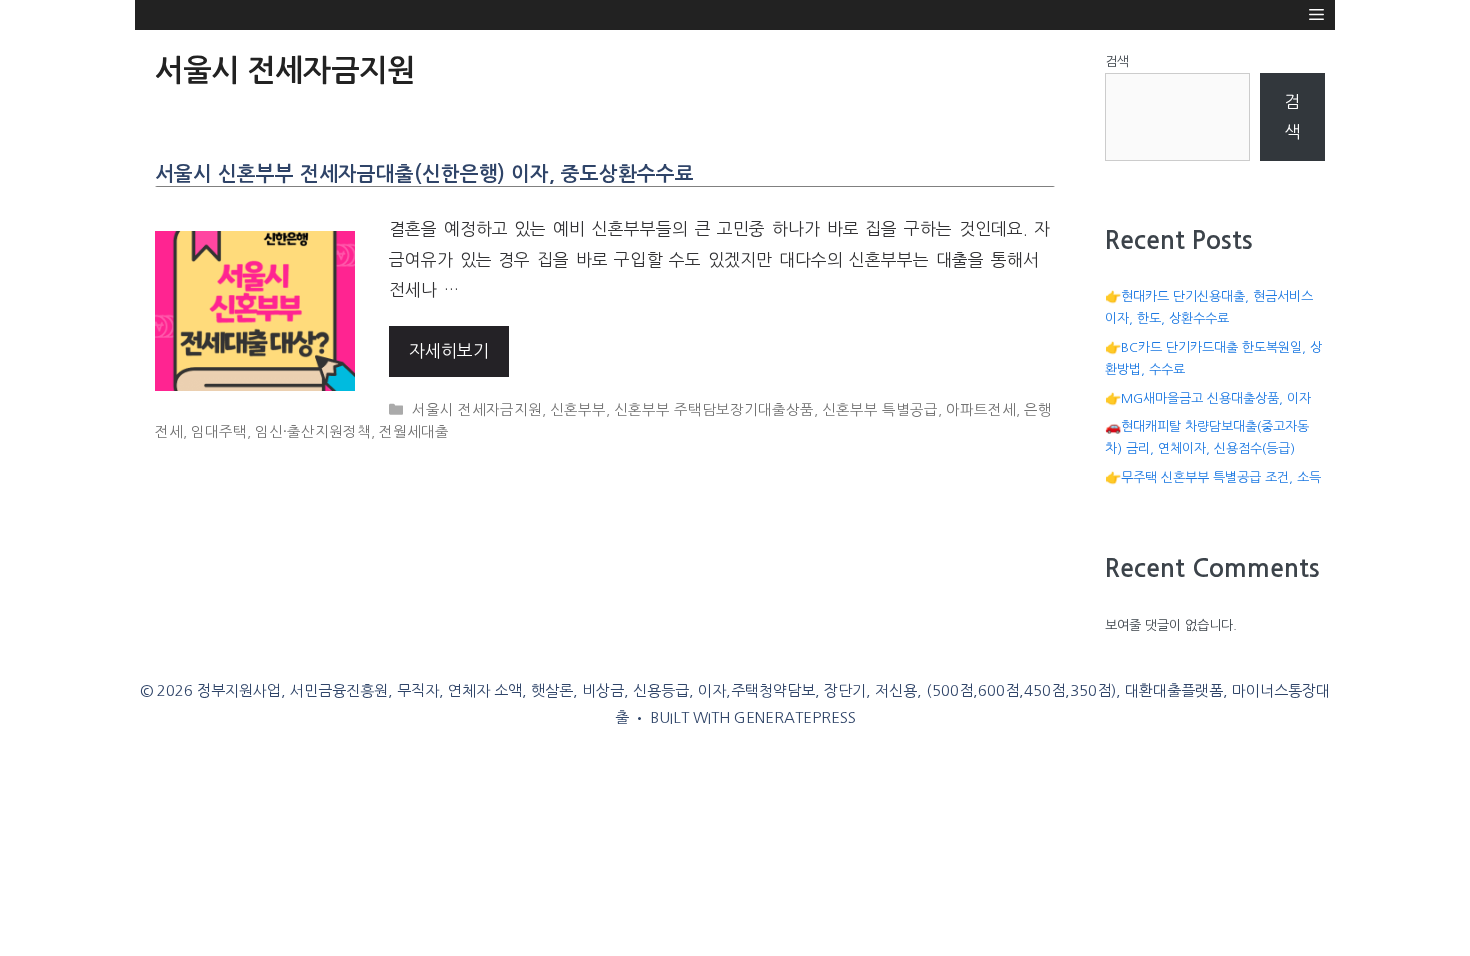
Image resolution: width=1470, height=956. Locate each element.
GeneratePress (795, 717)
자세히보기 (449, 350)
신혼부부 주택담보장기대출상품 (714, 410)
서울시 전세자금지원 (477, 410)
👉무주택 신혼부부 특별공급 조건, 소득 (1213, 477)
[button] (1316, 15)
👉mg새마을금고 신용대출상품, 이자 (1208, 398)
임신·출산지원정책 (313, 432)
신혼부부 (578, 410)
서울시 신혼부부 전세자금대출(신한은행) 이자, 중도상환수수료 (424, 174)
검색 (1117, 61)
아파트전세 (981, 410)
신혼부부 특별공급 (880, 410)
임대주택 (219, 432)
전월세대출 (414, 432)
